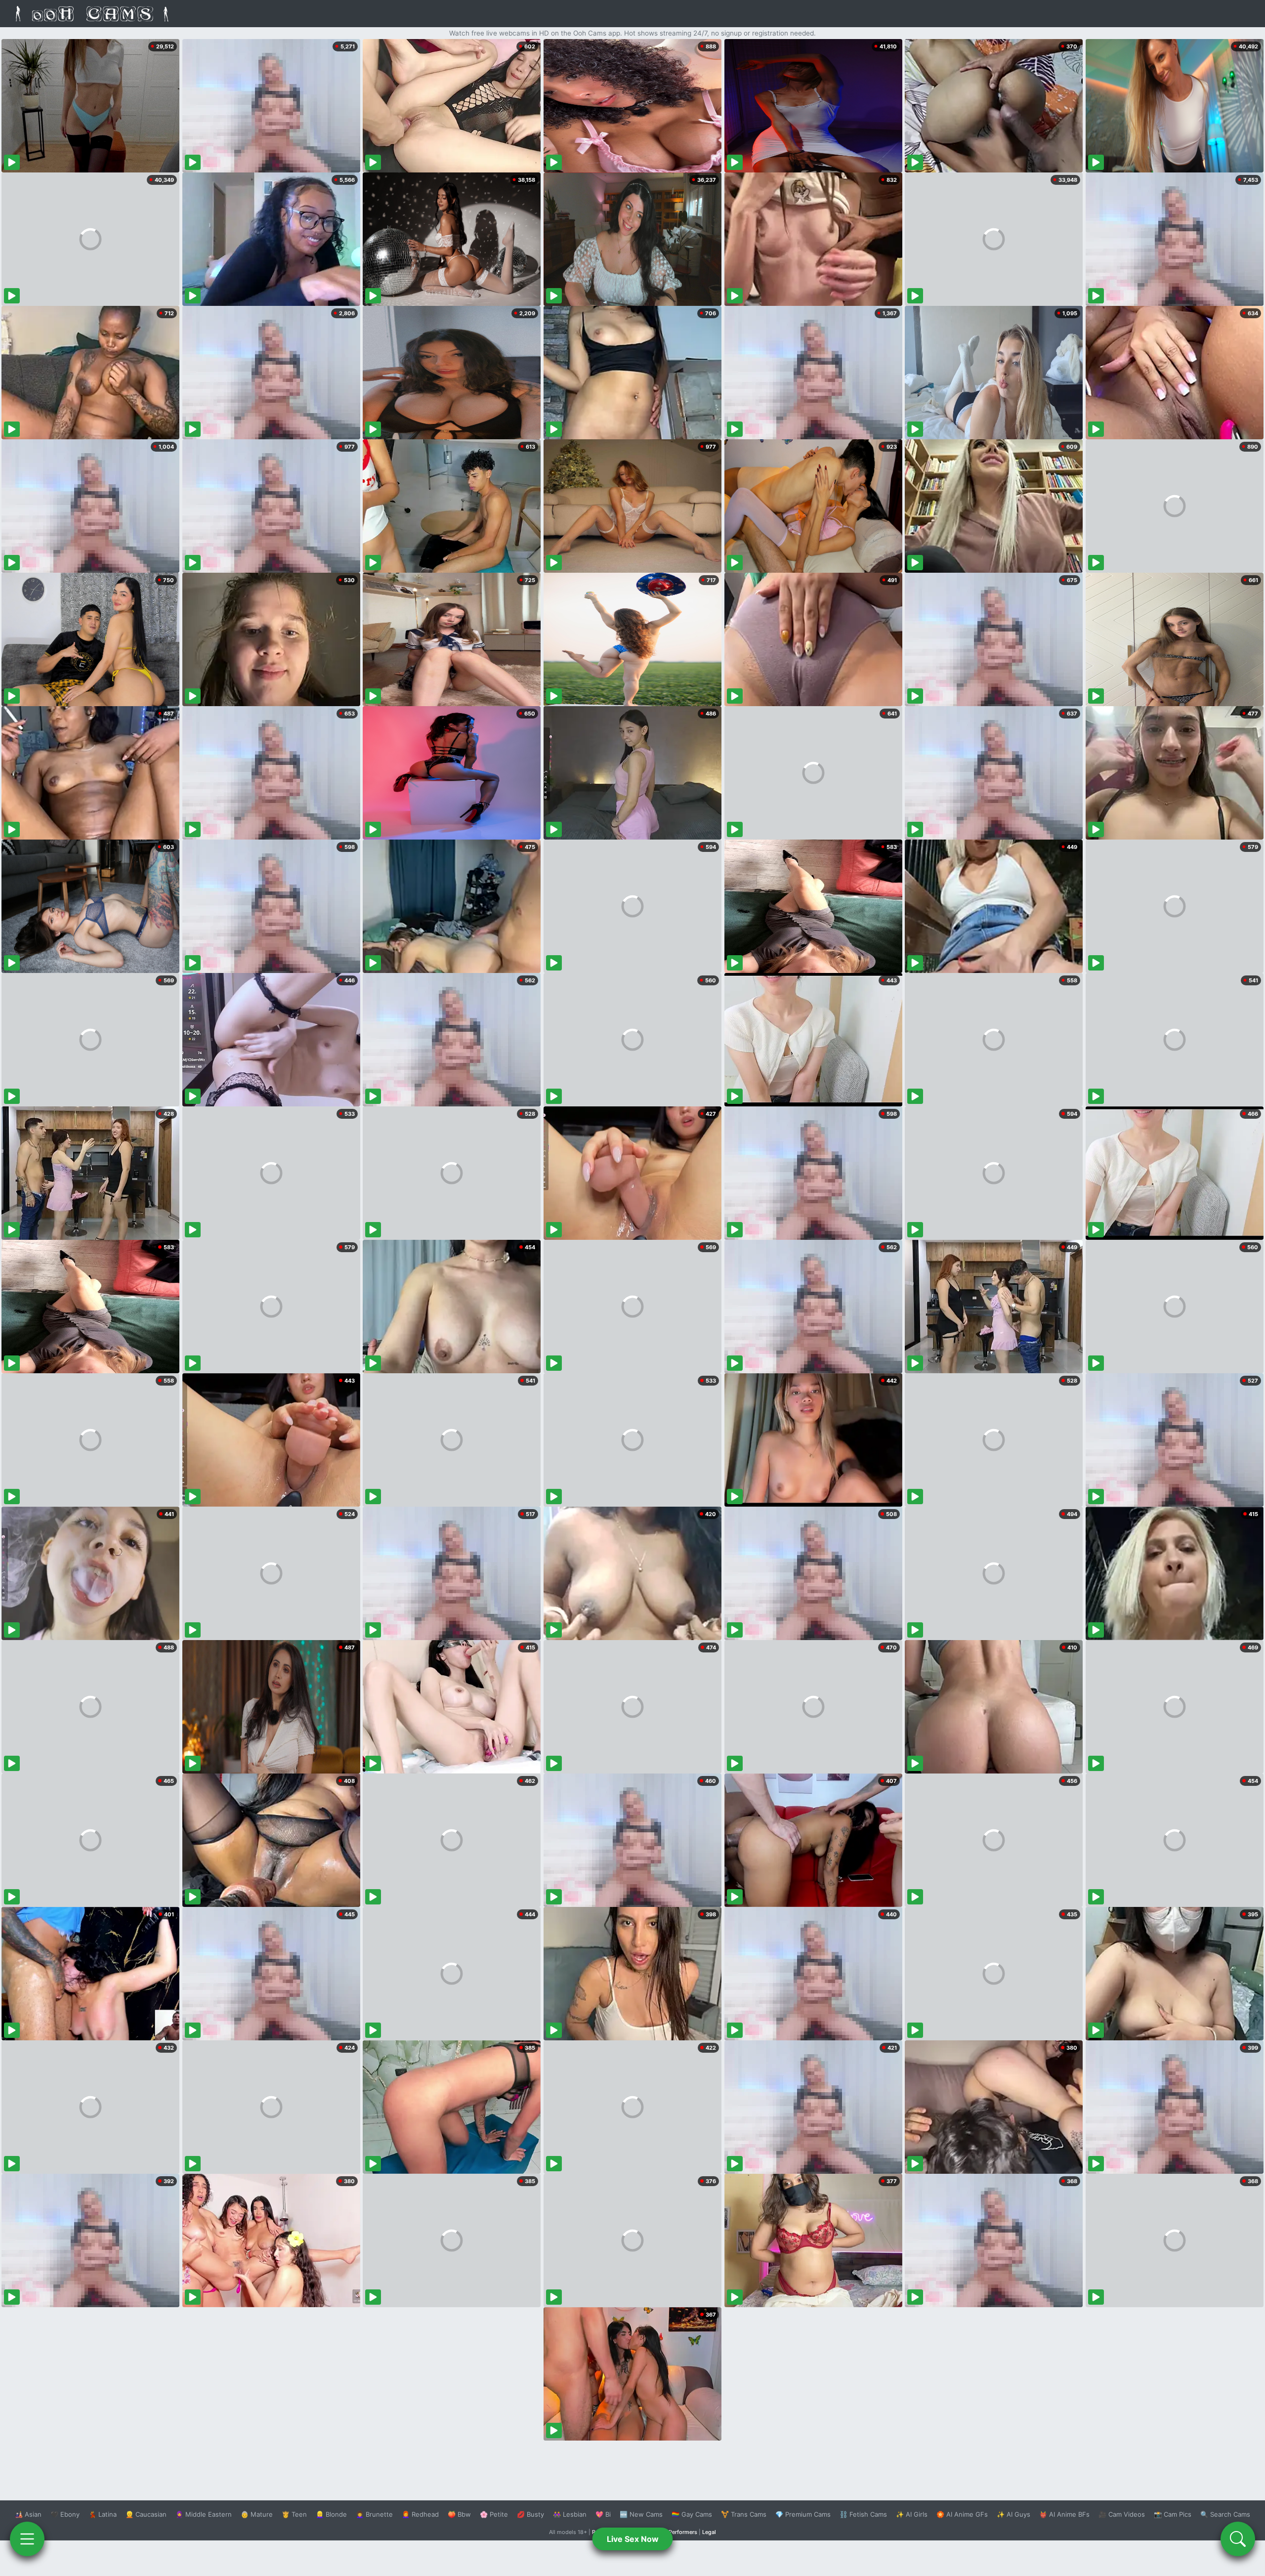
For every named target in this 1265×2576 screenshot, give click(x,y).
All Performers (679, 2532)
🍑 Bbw (459, 2514)
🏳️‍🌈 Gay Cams (692, 2514)
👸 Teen (294, 2514)
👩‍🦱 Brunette (374, 2514)
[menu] (27, 2539)
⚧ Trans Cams (744, 2514)
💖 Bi (603, 2514)
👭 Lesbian (570, 2514)
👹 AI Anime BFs (1064, 2514)
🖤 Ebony (65, 2514)
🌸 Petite (494, 2514)
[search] (1238, 2539)
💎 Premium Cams (803, 2514)
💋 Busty (530, 2514)
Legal (709, 2532)
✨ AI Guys (1013, 2514)
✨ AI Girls (912, 2514)
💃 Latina (103, 2514)
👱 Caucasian (146, 2514)
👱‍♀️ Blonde (331, 2514)
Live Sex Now (633, 2539)
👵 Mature (257, 2514)
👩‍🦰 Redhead (420, 2514)
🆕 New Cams (641, 2514)
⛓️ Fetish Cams (863, 2514)
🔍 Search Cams (1225, 2514)
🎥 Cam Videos (1122, 2514)
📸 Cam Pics (1173, 2514)
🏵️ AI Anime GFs (962, 2514)
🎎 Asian (28, 2514)
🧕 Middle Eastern (204, 2514)
